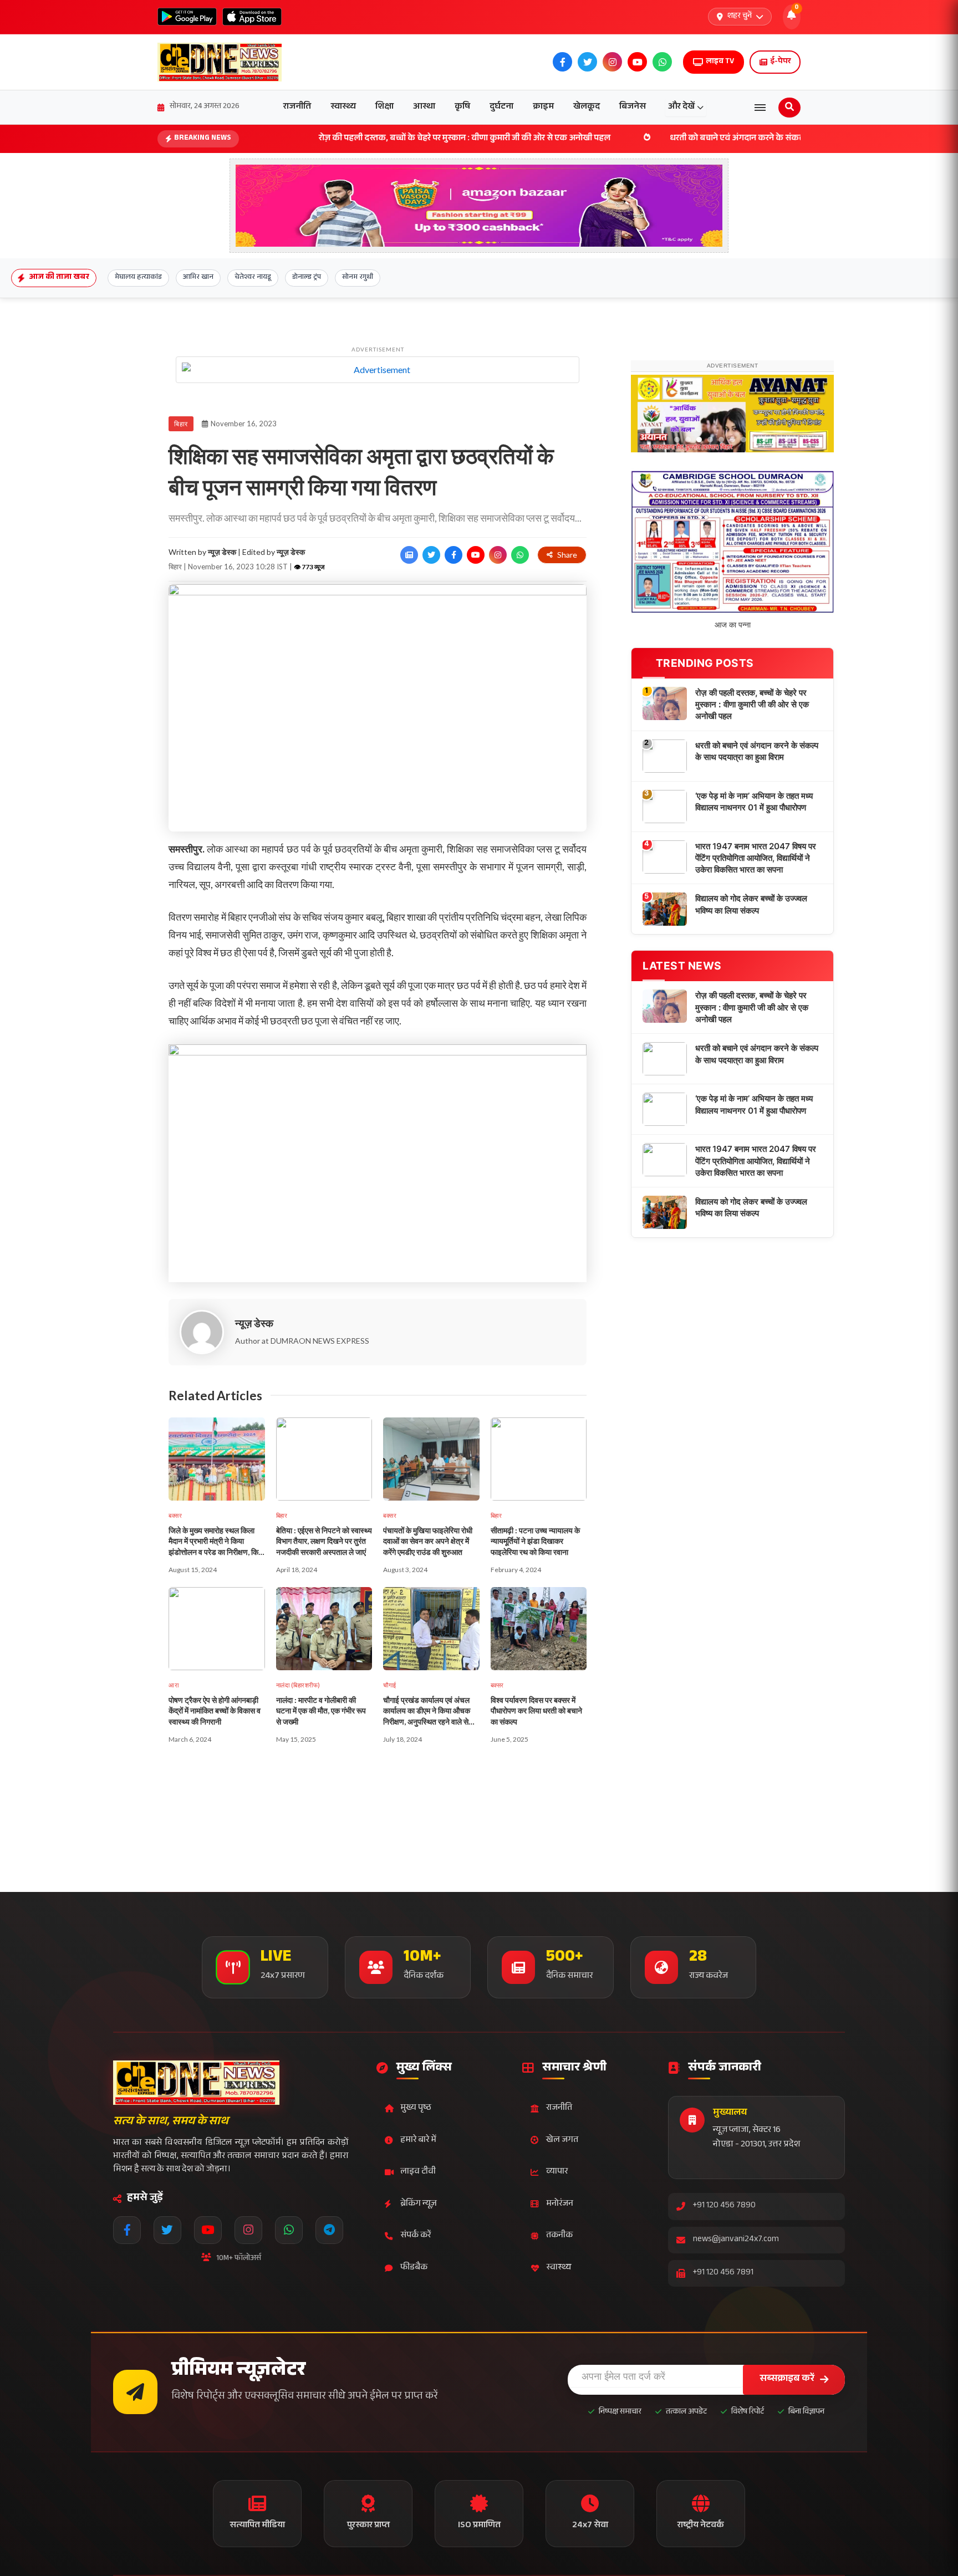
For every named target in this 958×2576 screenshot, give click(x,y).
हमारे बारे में (418, 2141)
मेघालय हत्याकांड (138, 278)
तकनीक (559, 2236)
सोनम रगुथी (358, 278)
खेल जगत (562, 2141)
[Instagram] (248, 2230)
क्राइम (543, 107)
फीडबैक (414, 2268)
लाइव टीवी (418, 2172)
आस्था (424, 107)
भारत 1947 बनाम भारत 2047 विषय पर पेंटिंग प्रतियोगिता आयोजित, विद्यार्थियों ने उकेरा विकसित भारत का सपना (756, 1040)
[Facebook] (127, 2230)
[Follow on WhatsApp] (520, 555)
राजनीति (297, 107)
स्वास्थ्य (343, 107)
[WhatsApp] (289, 2230)
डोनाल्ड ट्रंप (307, 278)
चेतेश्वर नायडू (253, 278)
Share (567, 555)
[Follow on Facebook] (453, 555)
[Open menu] (760, 108)
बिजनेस (633, 107)
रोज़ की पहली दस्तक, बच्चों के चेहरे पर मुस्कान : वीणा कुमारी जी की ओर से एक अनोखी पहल (363, 139)
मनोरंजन (560, 2204)
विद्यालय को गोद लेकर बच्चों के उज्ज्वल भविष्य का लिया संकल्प (751, 1086)
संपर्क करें (416, 2236)
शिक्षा (384, 107)
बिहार (181, 424)
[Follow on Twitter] (431, 555)
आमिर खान (198, 278)
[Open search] (789, 108)
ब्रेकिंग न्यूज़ (419, 2204)
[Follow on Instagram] (498, 555)
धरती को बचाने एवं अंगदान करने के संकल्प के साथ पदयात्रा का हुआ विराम (687, 139)
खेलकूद (587, 107)
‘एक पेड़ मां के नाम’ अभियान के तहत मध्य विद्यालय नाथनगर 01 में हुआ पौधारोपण (754, 983)
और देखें (681, 107)
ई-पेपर (780, 62)
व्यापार (557, 2172)
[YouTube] (208, 2230)
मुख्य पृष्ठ (416, 2108)
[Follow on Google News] (409, 555)
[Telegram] (329, 2230)
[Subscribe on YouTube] (476, 555)
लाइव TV (720, 62)
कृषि (462, 107)
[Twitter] (167, 2230)
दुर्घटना (501, 107)
